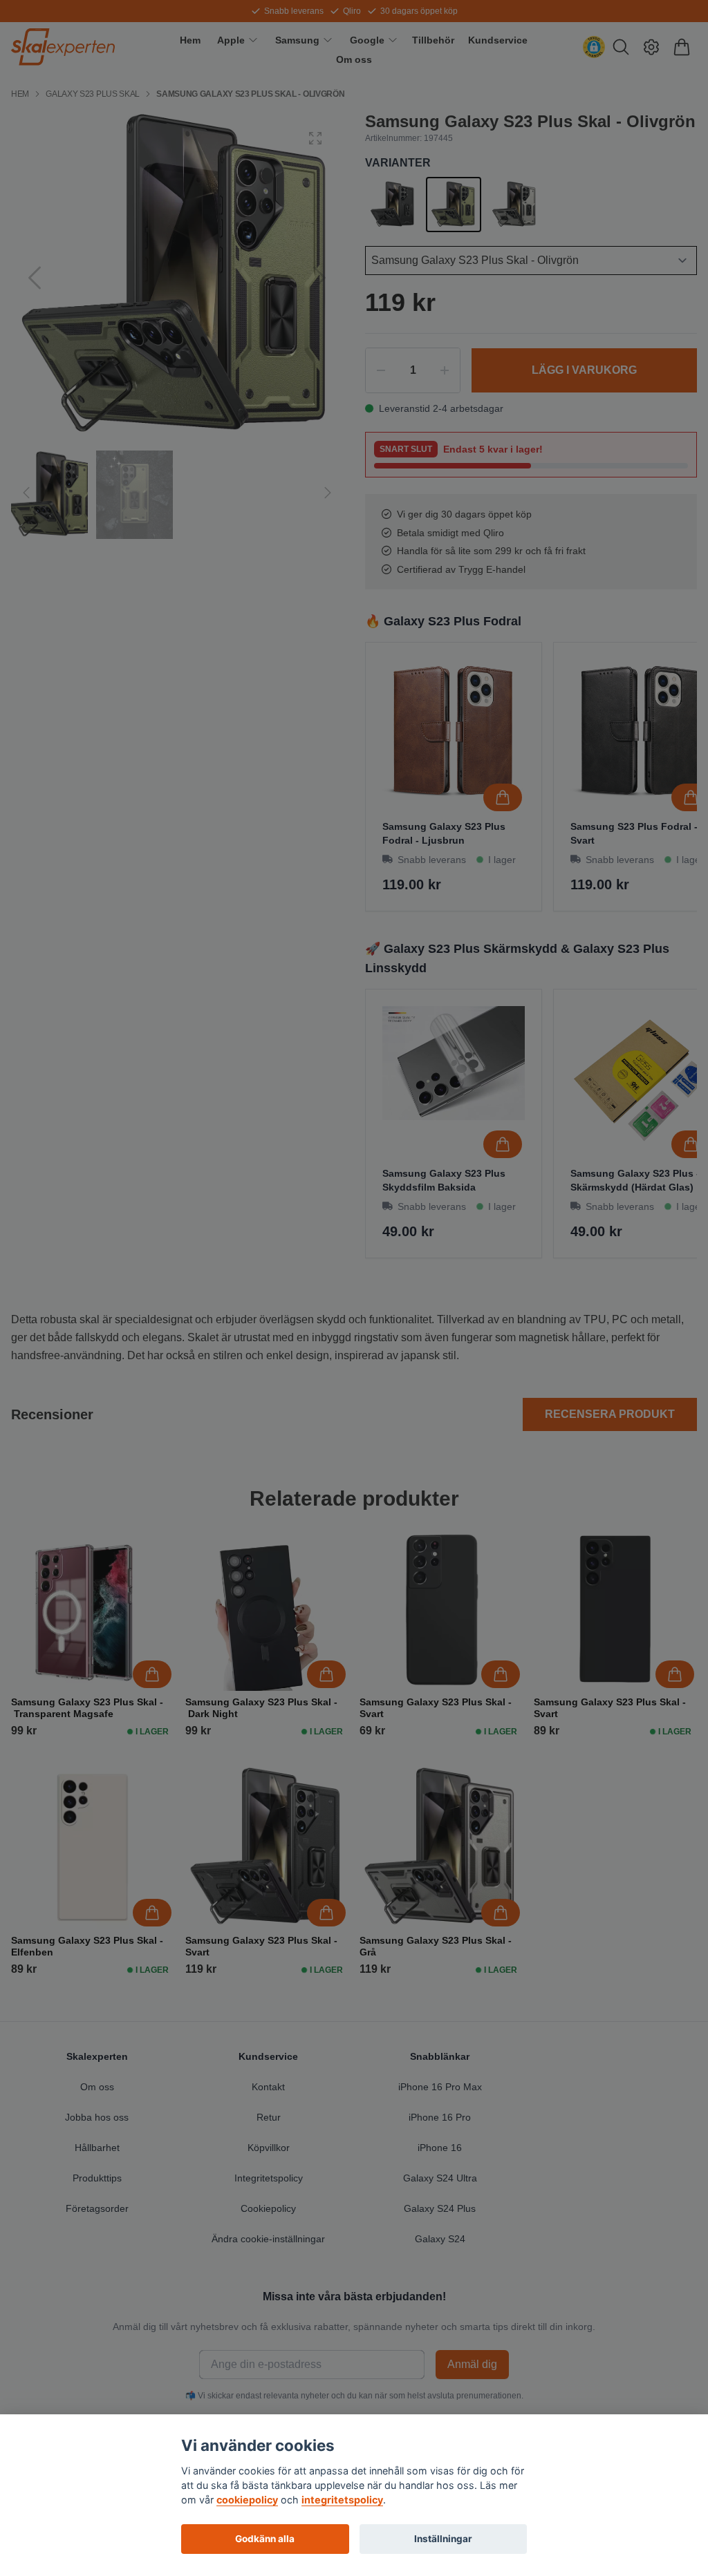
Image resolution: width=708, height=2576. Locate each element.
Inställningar (443, 2539)
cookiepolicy (247, 2500)
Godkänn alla (265, 2539)
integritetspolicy (342, 2500)
